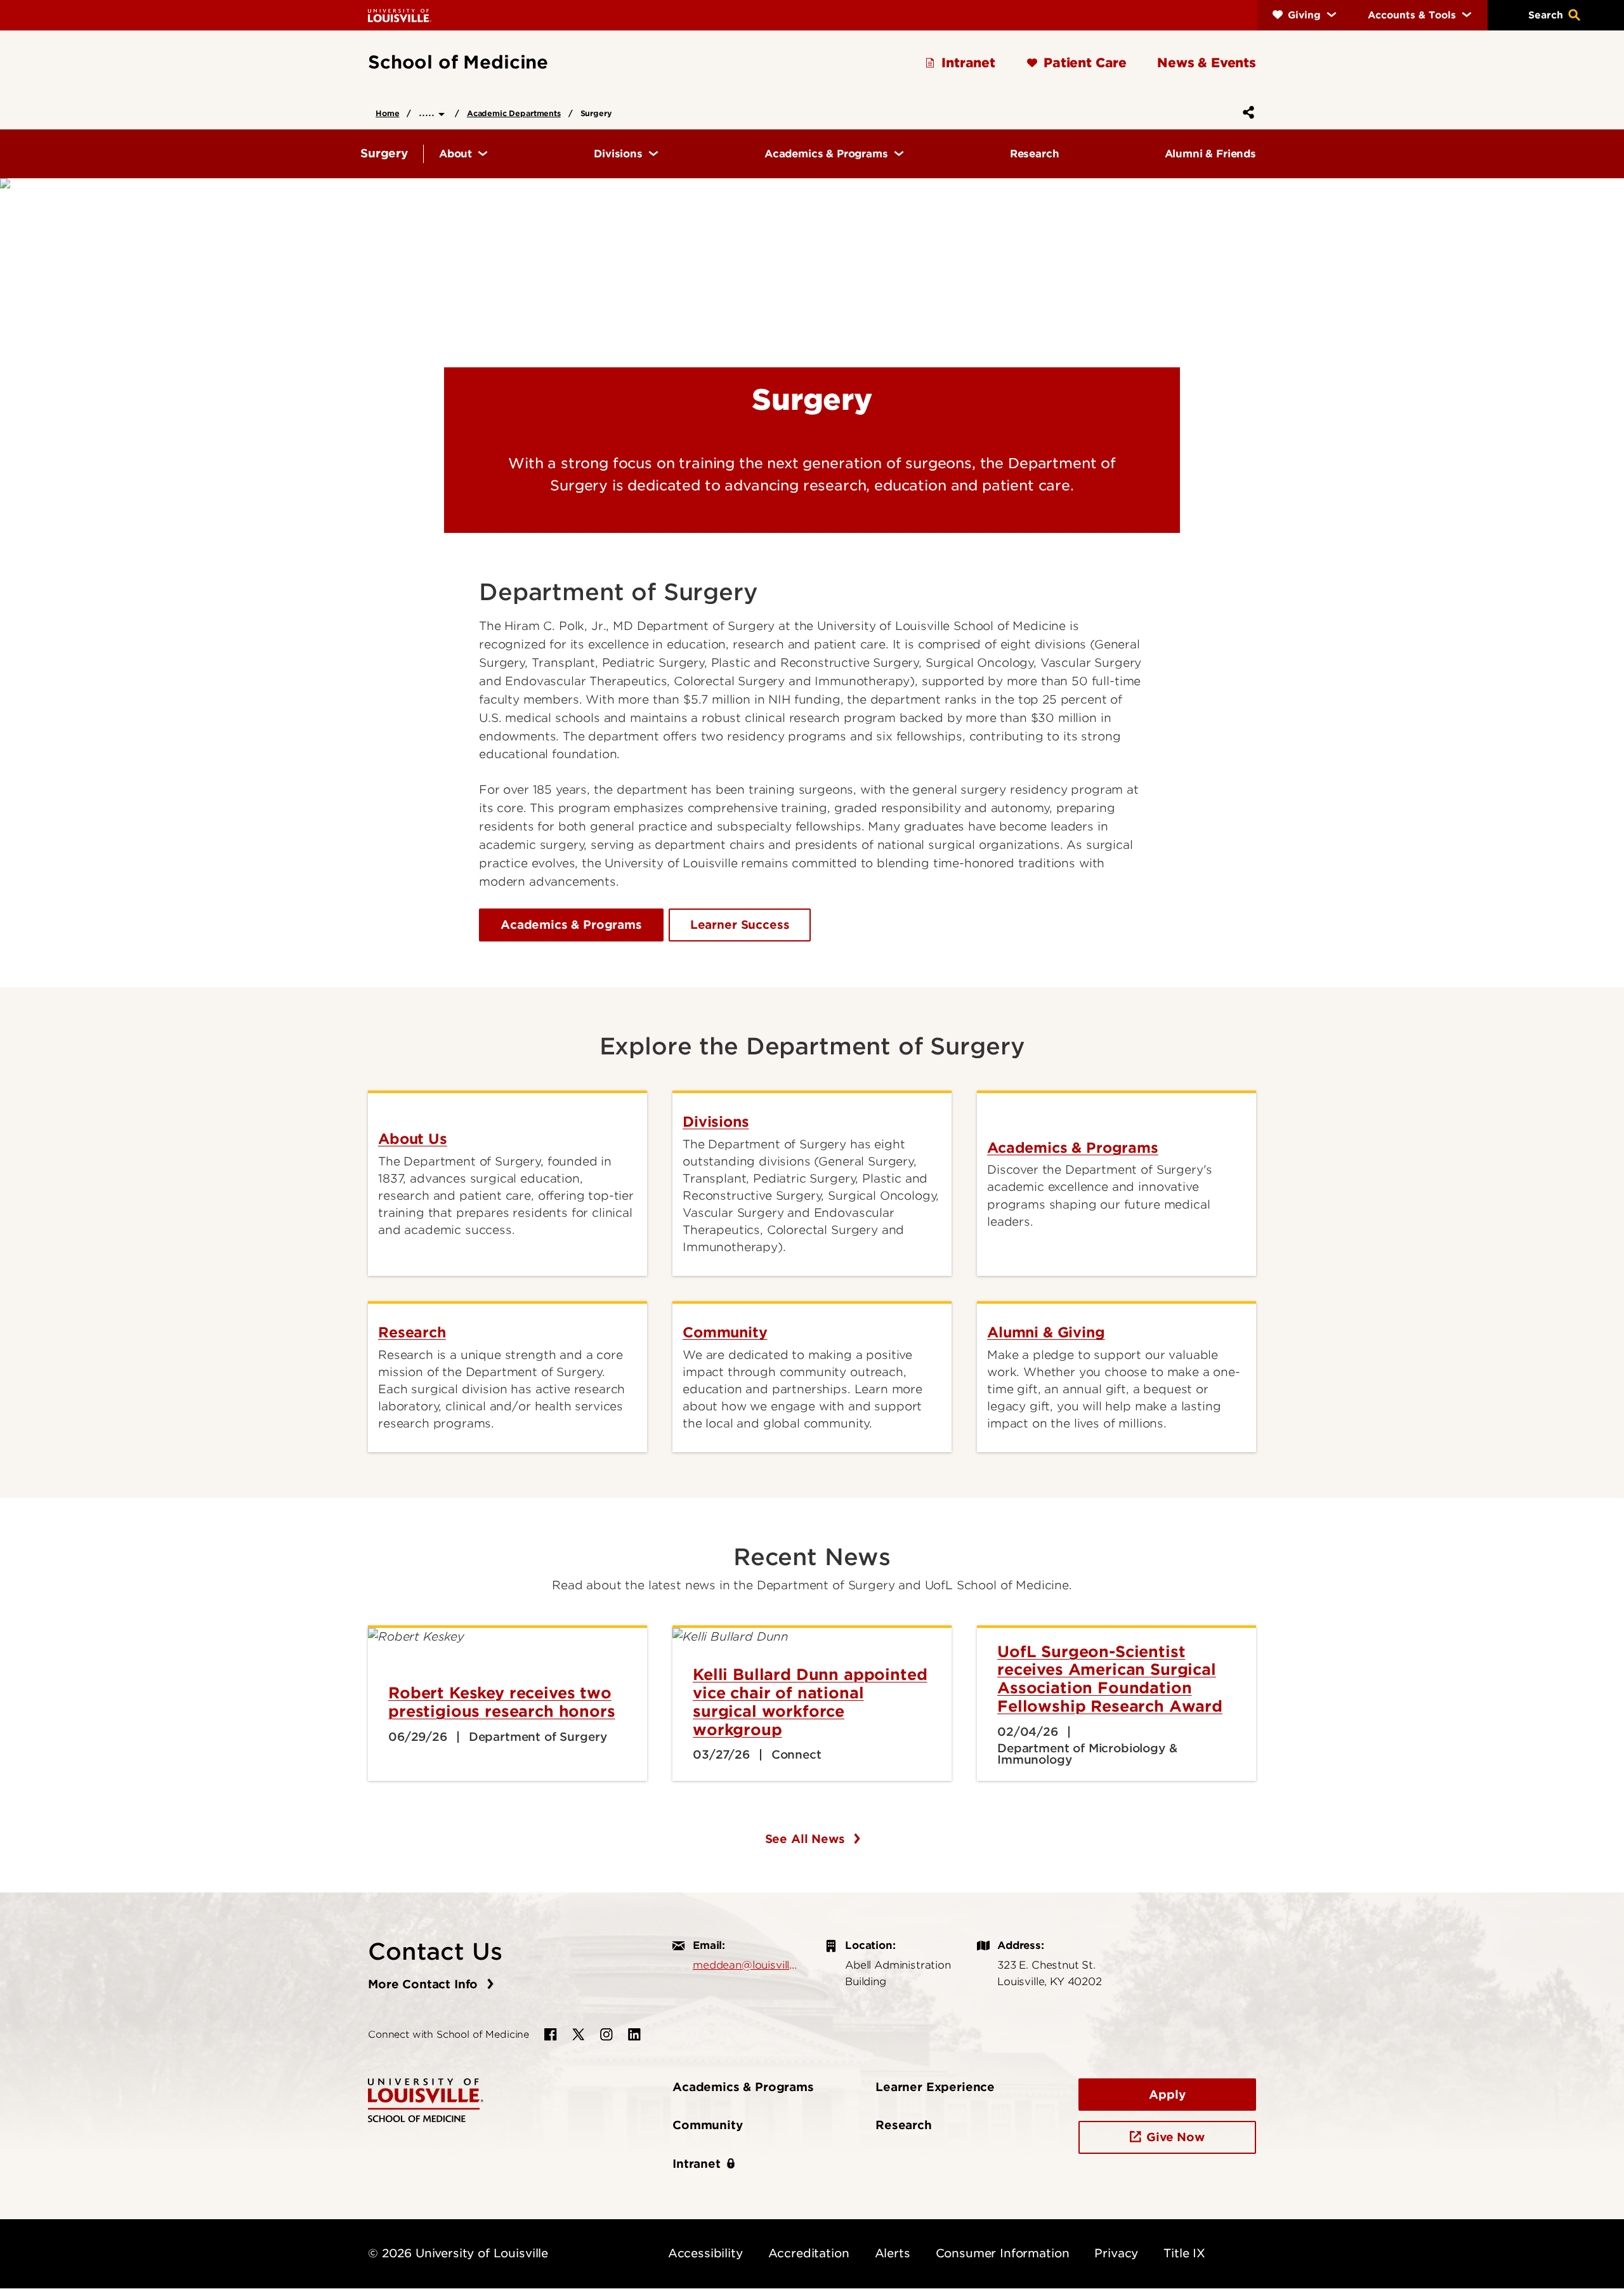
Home (387, 113)
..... (429, 112)
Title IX (1184, 2253)
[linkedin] (634, 2035)
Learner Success (740, 925)
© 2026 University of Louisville (458, 2253)
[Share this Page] (1246, 112)
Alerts (893, 2253)
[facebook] (551, 2035)
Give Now (1175, 2137)
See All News (807, 1839)
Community (708, 2125)
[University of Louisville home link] (400, 15)
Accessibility (705, 2253)
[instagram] (606, 2035)
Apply (1167, 2095)
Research (904, 2125)
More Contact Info (425, 1984)
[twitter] (579, 2035)
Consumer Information (1003, 2253)
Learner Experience (935, 2087)
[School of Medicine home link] (426, 2099)
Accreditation (809, 2253)
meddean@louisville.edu (746, 1965)
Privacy (1116, 2253)
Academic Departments (514, 113)
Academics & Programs (571, 925)
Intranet (697, 2164)
